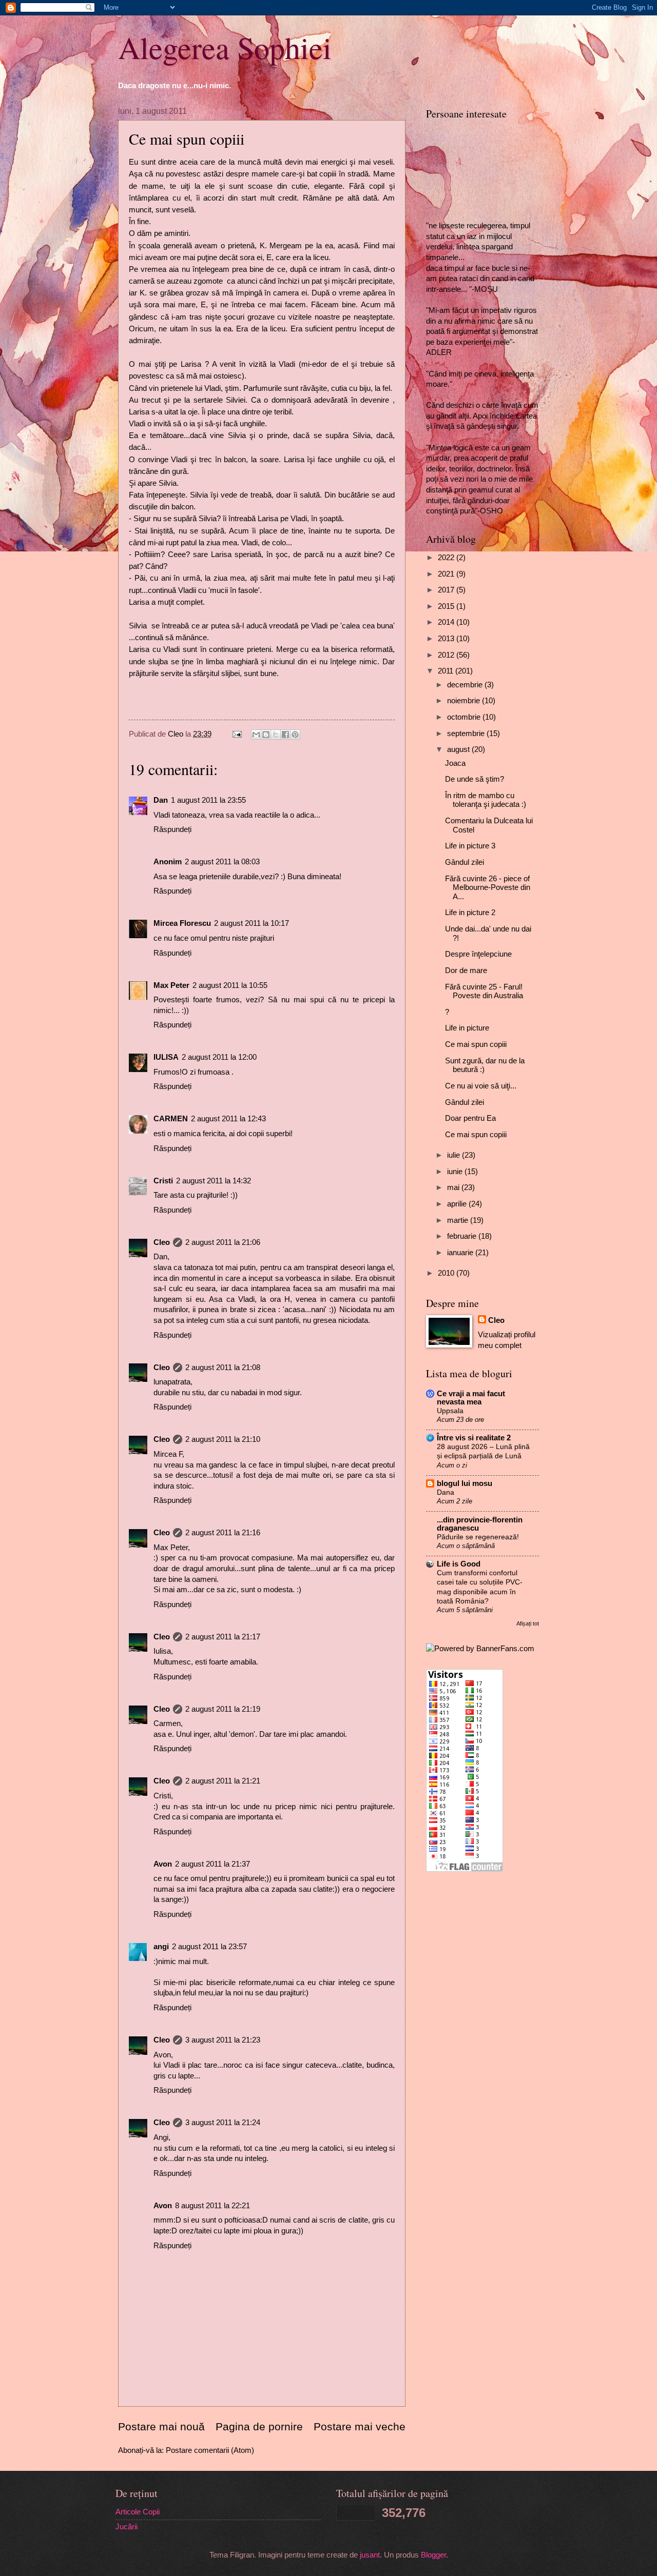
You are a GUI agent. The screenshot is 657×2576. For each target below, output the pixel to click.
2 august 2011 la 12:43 (228, 1119)
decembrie (466, 685)
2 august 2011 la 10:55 (230, 985)
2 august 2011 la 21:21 (223, 1781)
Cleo (162, 1242)
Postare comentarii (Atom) (210, 2450)
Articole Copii (138, 2512)
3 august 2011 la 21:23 (223, 2040)
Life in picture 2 (470, 913)
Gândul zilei (465, 862)
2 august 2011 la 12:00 (219, 1057)
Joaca (455, 763)
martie (459, 1220)
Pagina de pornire (259, 2426)
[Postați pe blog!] (266, 735)
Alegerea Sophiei (225, 47)
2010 (447, 1273)
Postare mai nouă (161, 2426)
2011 (447, 671)
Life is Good (459, 1564)
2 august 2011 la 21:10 (223, 1439)
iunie (456, 1172)
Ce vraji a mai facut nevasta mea (471, 1398)
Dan (161, 800)
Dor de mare (466, 970)
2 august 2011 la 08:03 (222, 862)
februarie (463, 1236)
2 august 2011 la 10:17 (252, 923)
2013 (447, 639)
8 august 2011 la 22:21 (212, 2206)
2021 (447, 574)
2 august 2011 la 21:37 (212, 1864)
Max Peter (171, 985)
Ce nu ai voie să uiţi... (481, 1086)
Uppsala (450, 1411)
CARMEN (171, 1119)
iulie (455, 1155)
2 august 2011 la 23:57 (209, 1947)
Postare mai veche (360, 2426)
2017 (447, 590)
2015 (447, 606)
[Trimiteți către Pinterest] (295, 735)
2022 (447, 558)
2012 (447, 655)
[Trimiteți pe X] (276, 735)
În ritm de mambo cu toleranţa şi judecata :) (486, 800)
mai (454, 1187)
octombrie (465, 717)
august (459, 749)
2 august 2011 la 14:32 (214, 1181)
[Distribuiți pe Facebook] (285, 735)
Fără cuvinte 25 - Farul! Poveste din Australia (484, 992)
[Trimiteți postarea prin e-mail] (236, 734)
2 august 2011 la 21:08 (223, 1368)
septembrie (467, 734)
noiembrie (465, 701)
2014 (447, 622)
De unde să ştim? (475, 779)
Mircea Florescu (182, 923)
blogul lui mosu (465, 1483)
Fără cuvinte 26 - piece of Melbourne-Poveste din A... (488, 888)
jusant (370, 2555)
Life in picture (467, 1028)
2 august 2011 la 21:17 (223, 1637)
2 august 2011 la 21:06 (223, 1242)
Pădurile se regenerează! (478, 1537)
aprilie (458, 1204)
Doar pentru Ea (470, 1118)
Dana (446, 1492)
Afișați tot (528, 1623)
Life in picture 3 (470, 846)
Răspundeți (172, 829)
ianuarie (461, 1253)
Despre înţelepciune (478, 954)
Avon (163, 1864)
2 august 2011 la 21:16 (223, 1533)
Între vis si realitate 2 (474, 1438)
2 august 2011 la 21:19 (223, 1709)
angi (161, 1947)
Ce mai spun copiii (476, 1044)
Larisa (191, 364)
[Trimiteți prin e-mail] (256, 735)
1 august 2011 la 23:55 (208, 800)
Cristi (163, 1181)
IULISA (166, 1057)
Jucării (127, 2527)
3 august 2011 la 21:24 (223, 2123)
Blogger (433, 2555)
